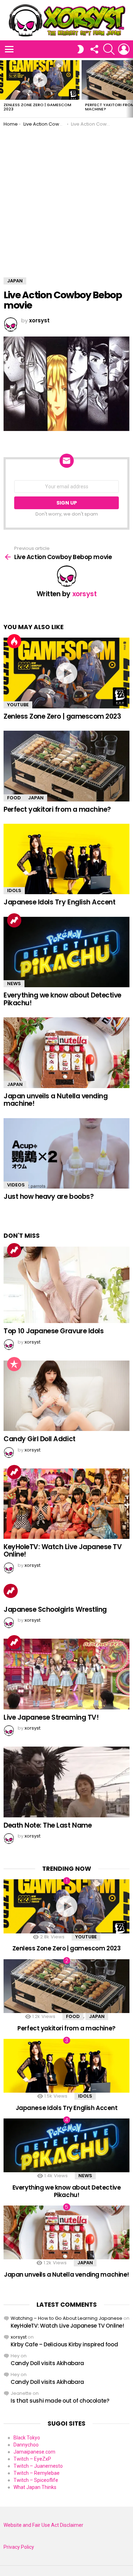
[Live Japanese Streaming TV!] (66, 1674)
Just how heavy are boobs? (49, 1197)
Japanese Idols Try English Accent (59, 902)
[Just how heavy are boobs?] (66, 1153)
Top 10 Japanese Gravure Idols (54, 1331)
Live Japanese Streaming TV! (51, 1717)
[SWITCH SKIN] (81, 49)
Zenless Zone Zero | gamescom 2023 (37, 107)
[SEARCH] (109, 49)
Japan (36, 798)
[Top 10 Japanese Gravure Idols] (66, 1285)
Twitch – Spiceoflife (36, 2480)
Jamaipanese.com (34, 2452)
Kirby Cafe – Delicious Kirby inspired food (64, 2344)
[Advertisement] (66, 197)
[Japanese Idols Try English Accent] (66, 859)
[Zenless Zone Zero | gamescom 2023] (40, 80)
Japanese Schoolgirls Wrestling (55, 1609)
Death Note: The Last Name (48, 1825)
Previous (4, 88)
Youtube (18, 705)
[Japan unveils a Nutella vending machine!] (66, 1053)
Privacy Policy (19, 2547)
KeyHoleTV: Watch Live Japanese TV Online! (63, 1551)
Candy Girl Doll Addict (40, 1439)
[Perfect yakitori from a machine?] (66, 766)
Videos (16, 1185)
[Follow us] (94, 49)
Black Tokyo (27, 2438)
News (14, 984)
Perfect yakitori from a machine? (57, 809)
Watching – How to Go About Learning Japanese (66, 2318)
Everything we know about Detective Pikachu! (62, 999)
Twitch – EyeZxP (32, 2459)
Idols (14, 890)
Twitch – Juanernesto (38, 2466)
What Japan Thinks (35, 2487)
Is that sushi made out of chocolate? (60, 2401)
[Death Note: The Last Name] (66, 1782)
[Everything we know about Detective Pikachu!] (66, 952)
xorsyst (19, 2337)
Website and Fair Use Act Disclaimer (43, 2525)
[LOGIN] (124, 49)
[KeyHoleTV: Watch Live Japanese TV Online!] (66, 1504)
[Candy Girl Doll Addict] (66, 1396)
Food (14, 798)
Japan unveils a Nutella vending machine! (56, 1100)
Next (129, 88)
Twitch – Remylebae (37, 2473)
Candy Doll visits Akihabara (47, 2363)
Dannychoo (26, 2445)
